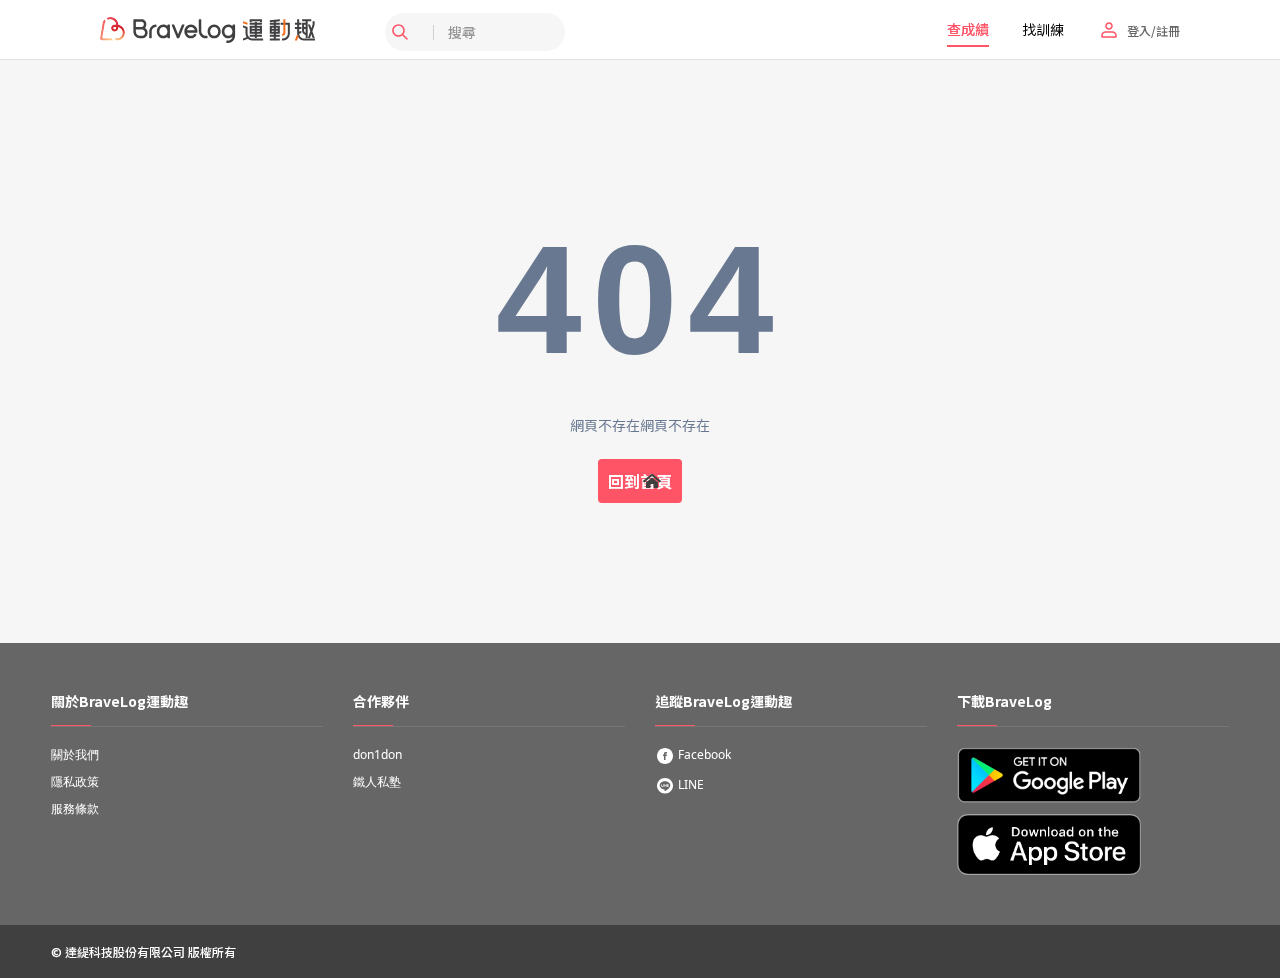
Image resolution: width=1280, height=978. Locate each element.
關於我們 (75, 754)
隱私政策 (75, 781)
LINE (689, 784)
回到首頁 (640, 481)
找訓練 (1043, 29)
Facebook (703, 754)
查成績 (968, 29)
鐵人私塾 (377, 781)
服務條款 (75, 808)
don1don (377, 754)
